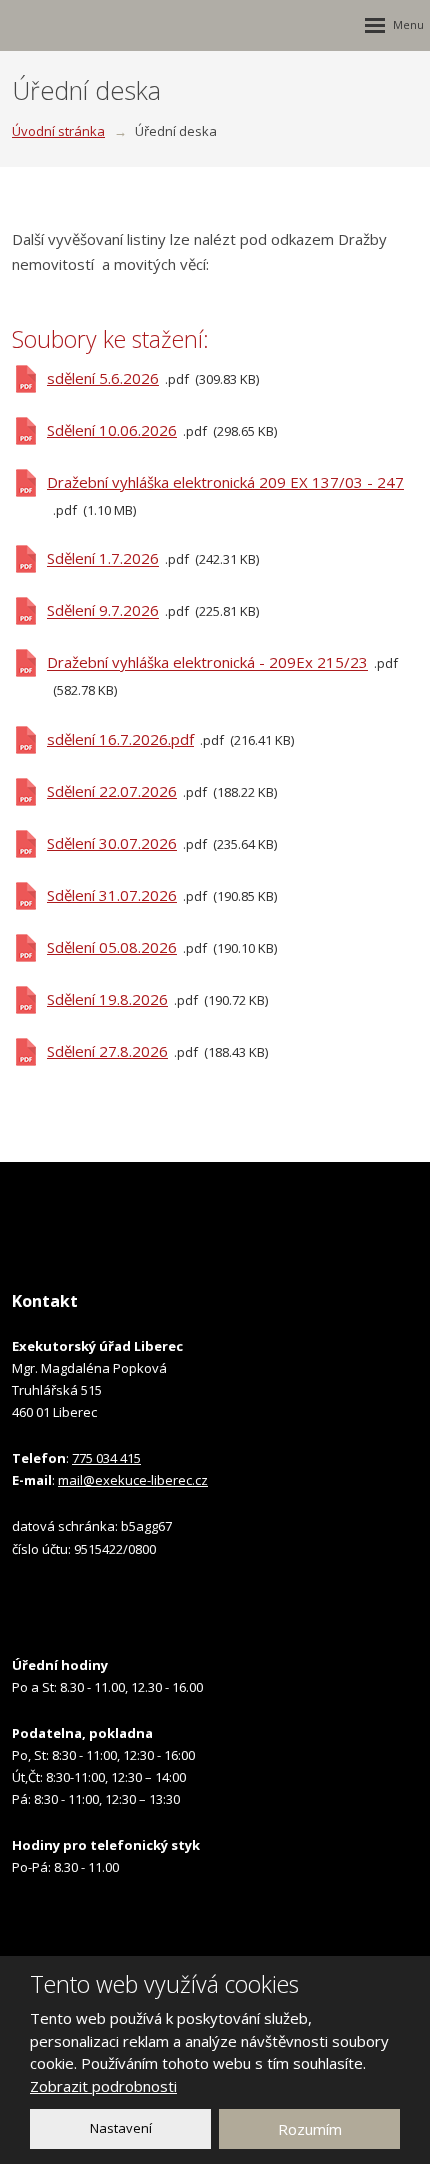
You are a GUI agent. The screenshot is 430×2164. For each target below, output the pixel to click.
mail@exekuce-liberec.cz (133, 1480)
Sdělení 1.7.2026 (103, 559)
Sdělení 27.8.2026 (107, 1051)
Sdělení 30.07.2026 (112, 843)
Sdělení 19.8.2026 (107, 999)
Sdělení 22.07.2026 (112, 791)
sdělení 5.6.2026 (103, 378)
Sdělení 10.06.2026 (112, 430)
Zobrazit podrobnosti (103, 2086)
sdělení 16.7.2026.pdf (120, 739)
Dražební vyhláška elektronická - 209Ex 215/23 (207, 663)
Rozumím (310, 2129)
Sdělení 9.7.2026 (103, 611)
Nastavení (121, 2128)
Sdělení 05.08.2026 (112, 947)
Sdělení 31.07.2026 (112, 895)
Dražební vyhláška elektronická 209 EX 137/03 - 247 (225, 482)
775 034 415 (106, 1458)
